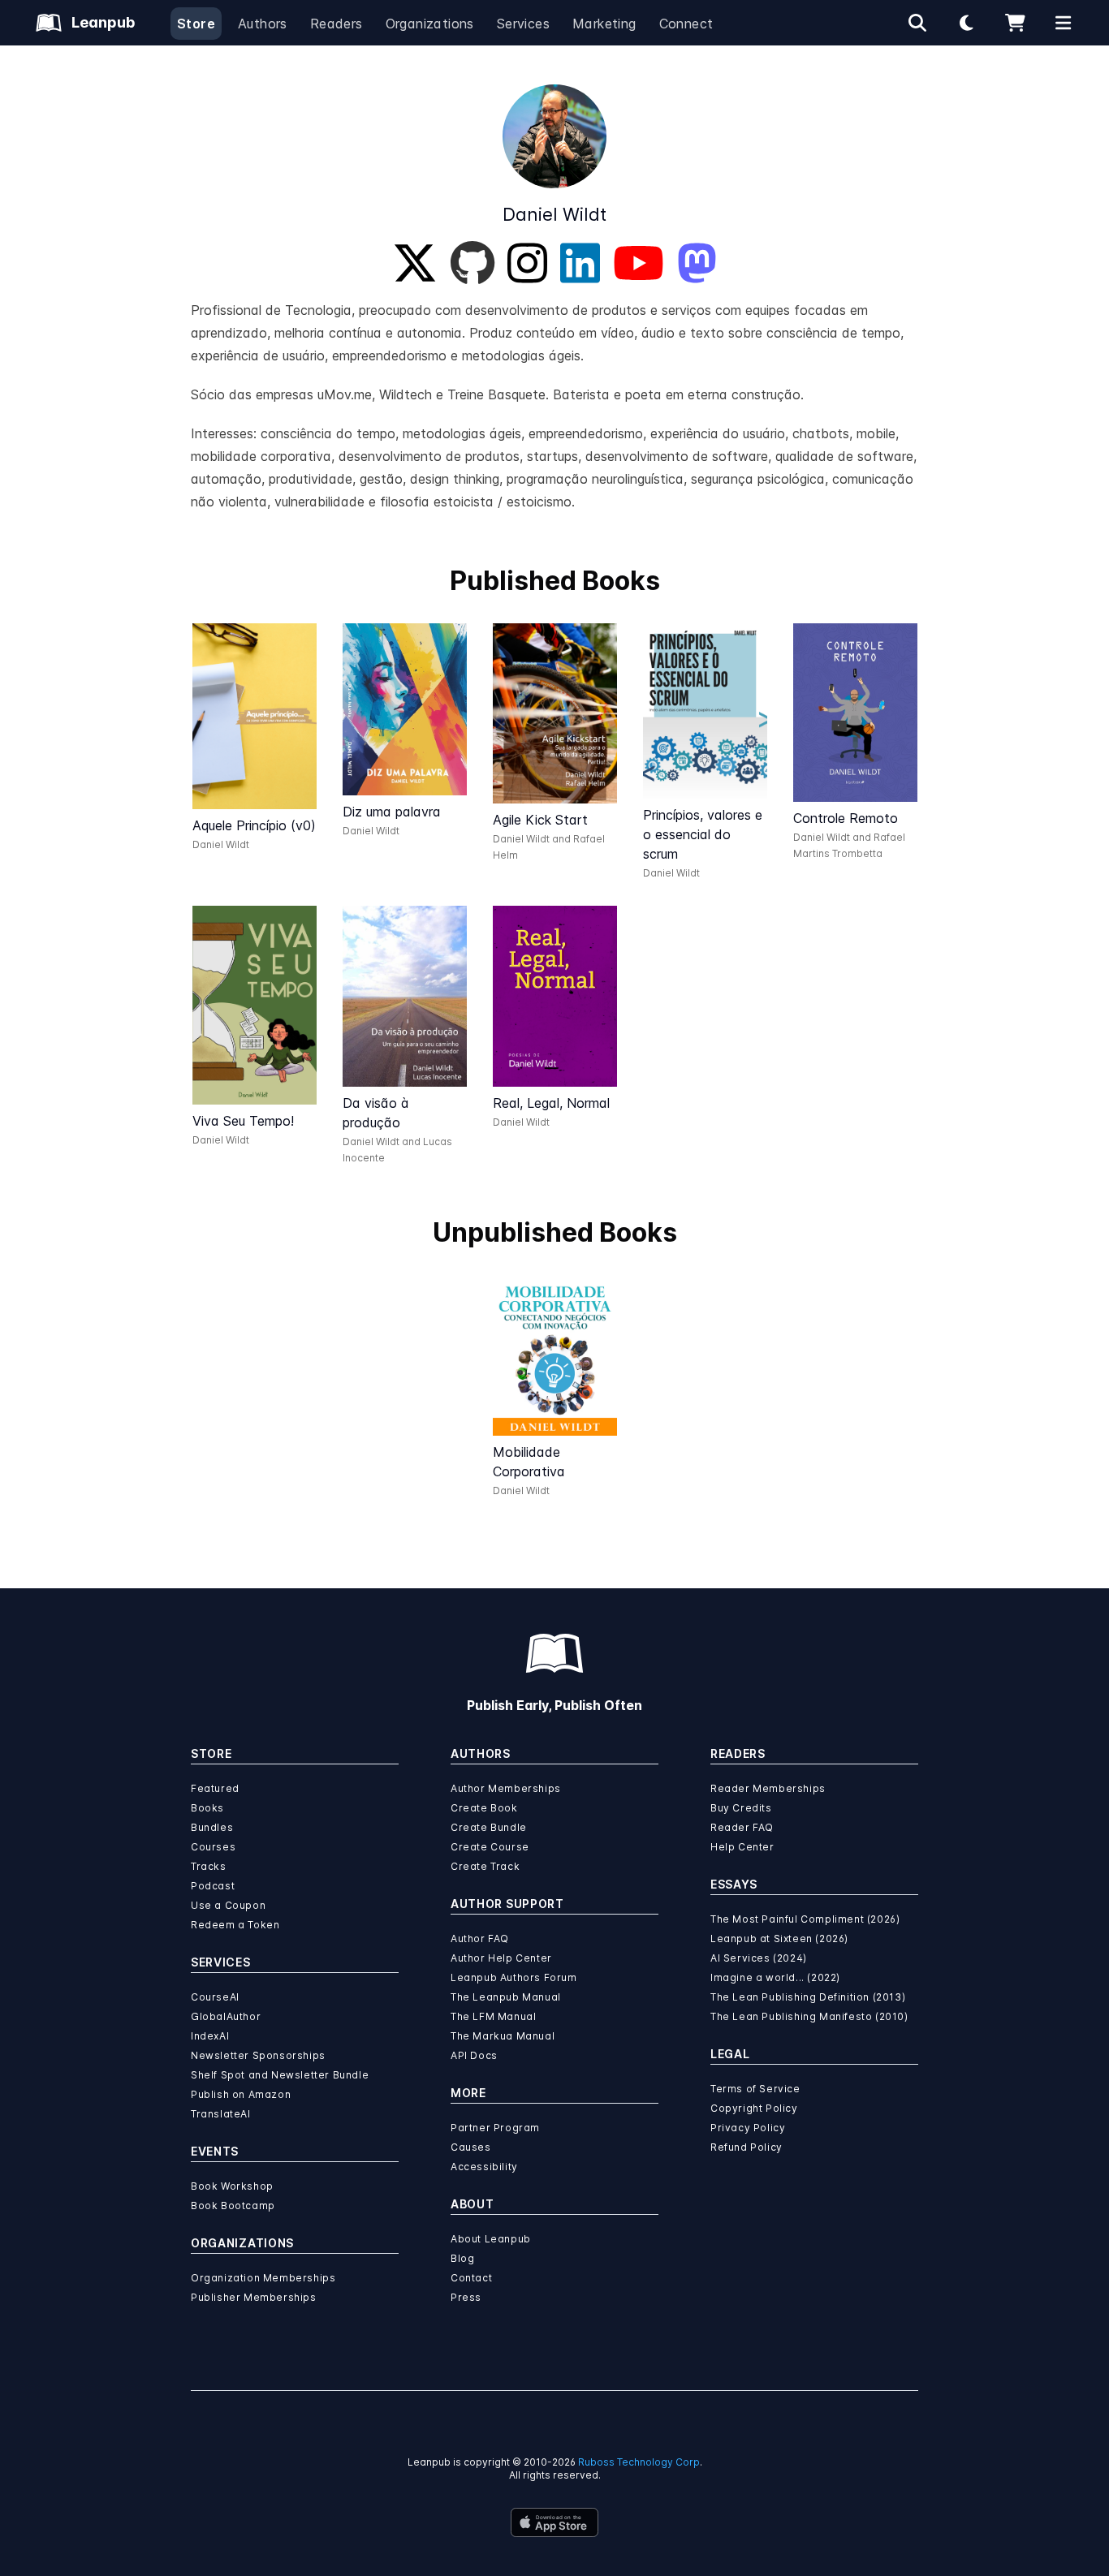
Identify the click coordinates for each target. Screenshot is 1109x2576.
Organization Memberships (263, 2278)
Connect (686, 24)
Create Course (490, 1847)
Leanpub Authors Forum (514, 1977)
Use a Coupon (228, 1905)
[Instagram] (527, 263)
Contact (471, 2278)
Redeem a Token (235, 1925)
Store (196, 24)
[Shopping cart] (1015, 23)
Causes (471, 2147)
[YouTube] (639, 263)
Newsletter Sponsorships (258, 2055)
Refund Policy (747, 2147)
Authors (263, 24)
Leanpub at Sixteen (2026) (779, 1938)
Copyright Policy (754, 2108)
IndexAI (210, 2036)
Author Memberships (506, 1788)
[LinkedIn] (580, 263)
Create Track (485, 1866)
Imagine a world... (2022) (775, 1977)
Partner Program (495, 2128)
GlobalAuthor (226, 2016)
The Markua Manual (503, 2036)
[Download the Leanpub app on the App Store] (554, 2522)
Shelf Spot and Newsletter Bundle (280, 2075)
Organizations (430, 24)
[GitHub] (473, 263)
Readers (337, 24)
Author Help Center (501, 1958)
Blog (462, 2258)
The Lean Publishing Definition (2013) (808, 1997)
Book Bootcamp (233, 2206)
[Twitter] (415, 263)
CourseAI (215, 1997)
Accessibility (484, 2167)
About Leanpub (491, 2239)
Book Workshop (232, 2186)
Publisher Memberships (254, 2297)
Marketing (604, 24)
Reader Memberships (768, 1788)
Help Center (742, 1847)
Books (207, 1808)
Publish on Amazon (241, 2094)
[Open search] (917, 23)
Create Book (484, 1808)
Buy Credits (741, 1808)
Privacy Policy (748, 2128)
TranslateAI (221, 2114)
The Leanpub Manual (506, 1997)
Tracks (209, 1866)
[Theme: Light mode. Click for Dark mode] (966, 23)
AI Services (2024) (759, 1958)
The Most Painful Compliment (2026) (805, 1919)
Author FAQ (480, 1938)
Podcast (213, 1886)
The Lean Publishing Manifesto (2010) (809, 2016)
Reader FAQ (742, 1827)
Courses (213, 1847)
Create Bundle (489, 1827)
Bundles (212, 1827)
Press (466, 2297)
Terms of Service (755, 2089)
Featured (215, 1788)
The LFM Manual (493, 2016)
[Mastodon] (697, 263)
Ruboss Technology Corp (639, 2462)
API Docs (474, 2055)
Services (523, 24)
